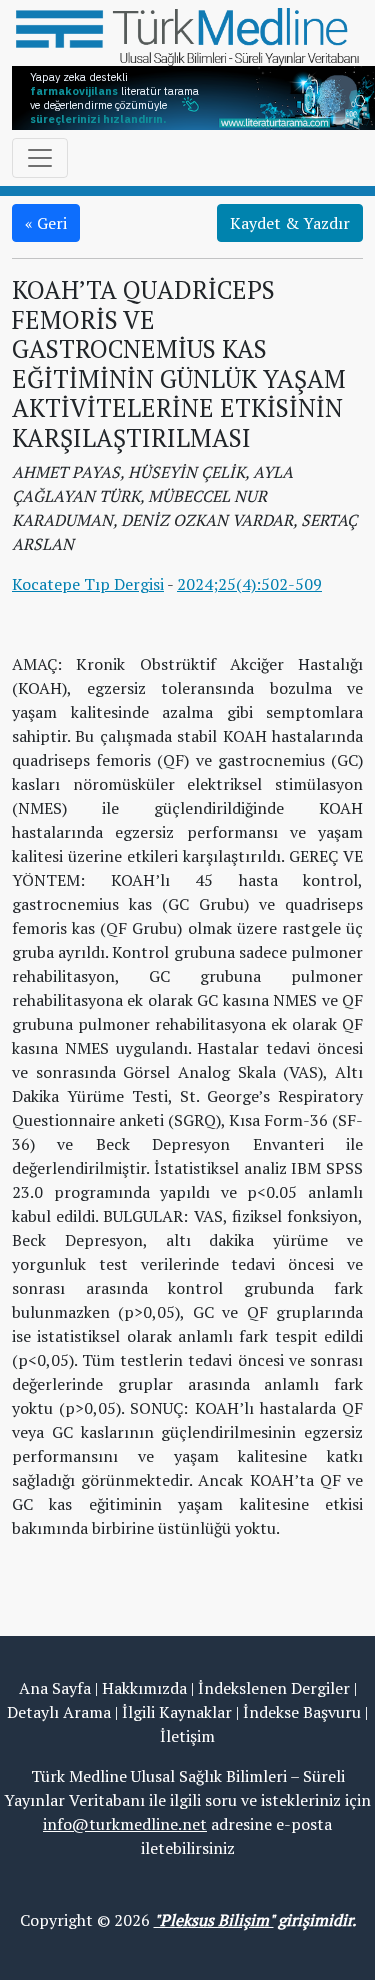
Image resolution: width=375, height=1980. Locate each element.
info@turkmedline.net (125, 1824)
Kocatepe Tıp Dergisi (88, 584)
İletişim (187, 1736)
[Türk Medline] (187, 35)
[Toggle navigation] (40, 158)
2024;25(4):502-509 (249, 584)
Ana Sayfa (55, 1688)
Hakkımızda (144, 1688)
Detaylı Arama (59, 1712)
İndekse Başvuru (302, 1712)
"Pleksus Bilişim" (214, 1920)
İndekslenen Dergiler (274, 1688)
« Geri (46, 223)
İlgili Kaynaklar (177, 1712)
